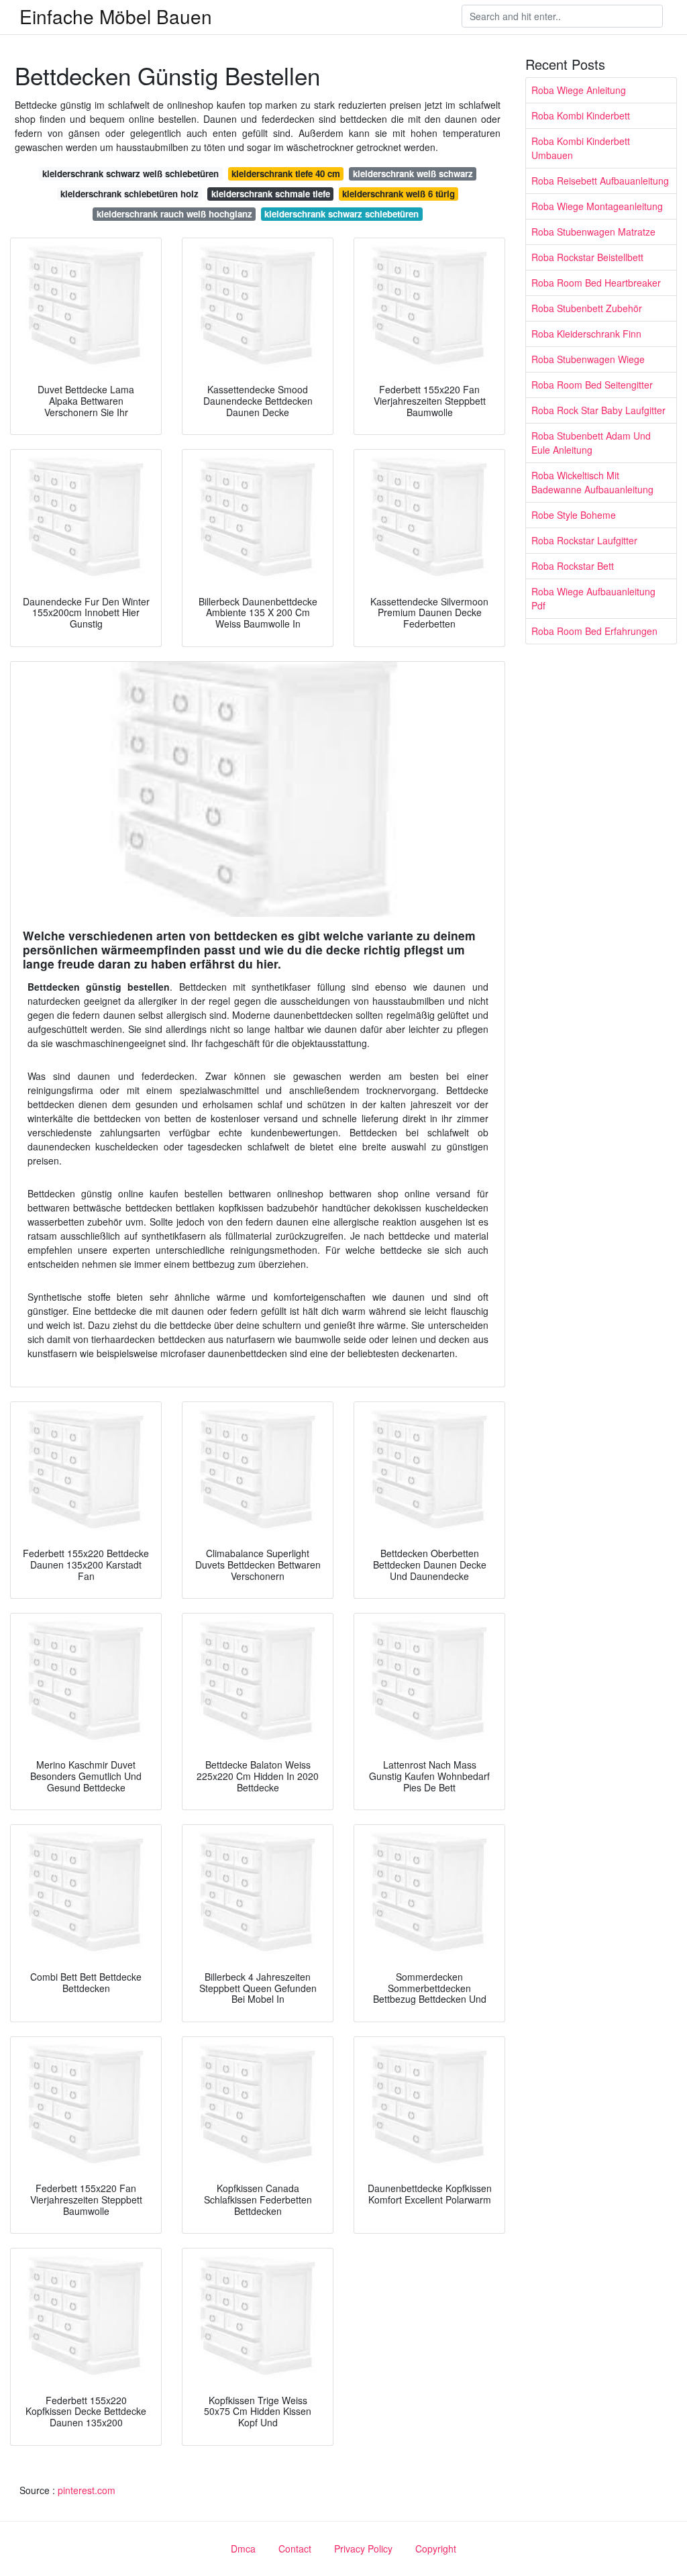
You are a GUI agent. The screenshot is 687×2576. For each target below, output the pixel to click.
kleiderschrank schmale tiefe (271, 194)
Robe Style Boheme (574, 515)
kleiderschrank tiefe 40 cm (286, 174)
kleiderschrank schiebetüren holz (129, 194)
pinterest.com (87, 2490)
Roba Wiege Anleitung (579, 90)
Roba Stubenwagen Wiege (588, 359)
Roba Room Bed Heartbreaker (596, 283)
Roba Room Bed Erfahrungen (594, 631)
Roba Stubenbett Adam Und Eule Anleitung (591, 443)
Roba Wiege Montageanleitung (597, 206)
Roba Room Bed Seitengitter (592, 385)
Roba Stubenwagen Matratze (593, 232)
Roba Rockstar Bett (573, 566)
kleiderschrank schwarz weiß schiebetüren (130, 174)
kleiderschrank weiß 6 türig (399, 194)
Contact (295, 2548)
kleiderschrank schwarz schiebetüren (341, 214)
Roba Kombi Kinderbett (581, 115)
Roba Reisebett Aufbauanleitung (600, 181)
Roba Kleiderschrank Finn (586, 334)
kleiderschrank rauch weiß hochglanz (174, 214)
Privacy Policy (363, 2548)
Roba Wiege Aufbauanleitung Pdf (593, 598)
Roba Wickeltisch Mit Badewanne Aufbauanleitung (592, 482)
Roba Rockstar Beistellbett (587, 257)
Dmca (243, 2548)
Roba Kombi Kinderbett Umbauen (581, 148)
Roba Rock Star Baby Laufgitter (598, 410)
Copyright (436, 2548)
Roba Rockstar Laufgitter (584, 540)
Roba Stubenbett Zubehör (587, 308)
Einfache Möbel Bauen (116, 16)
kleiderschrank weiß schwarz (413, 174)
